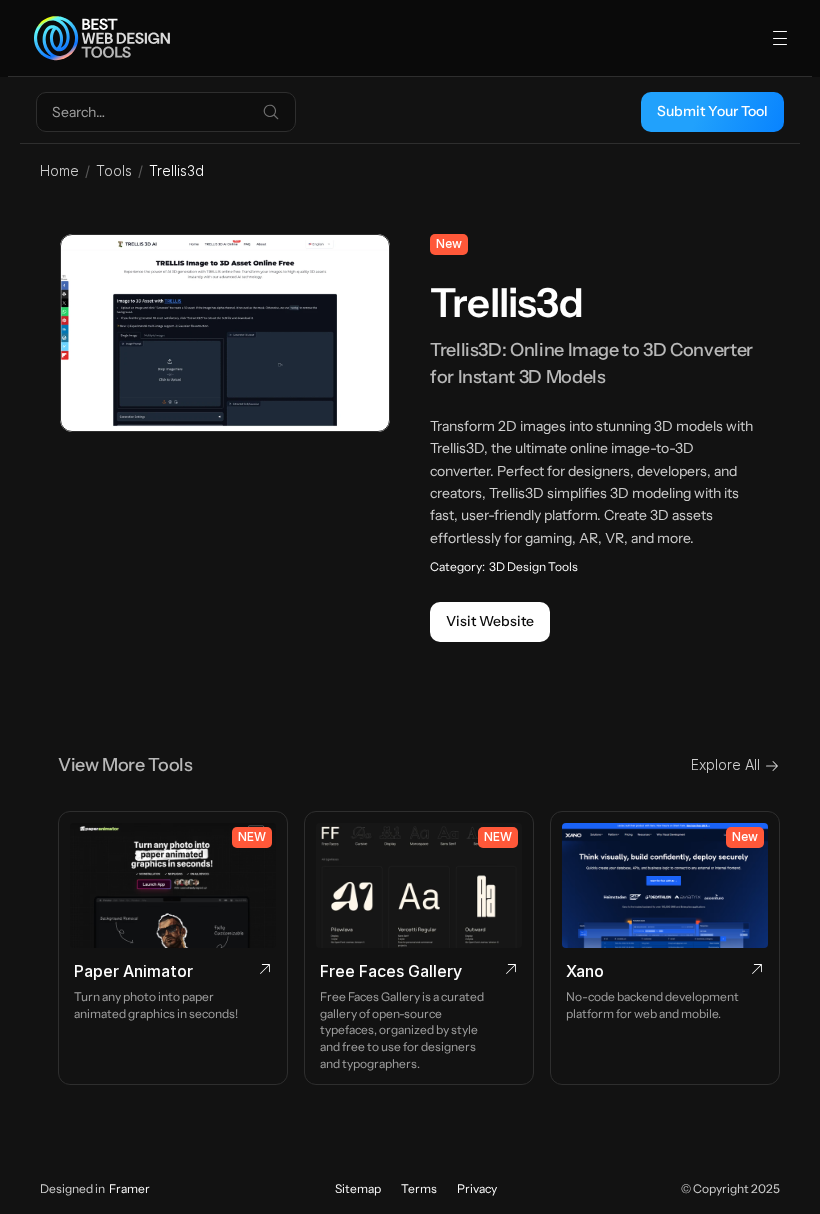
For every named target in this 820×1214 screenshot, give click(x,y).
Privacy (477, 1188)
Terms (419, 1188)
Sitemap (358, 1188)
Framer (129, 1188)
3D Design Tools (533, 566)
